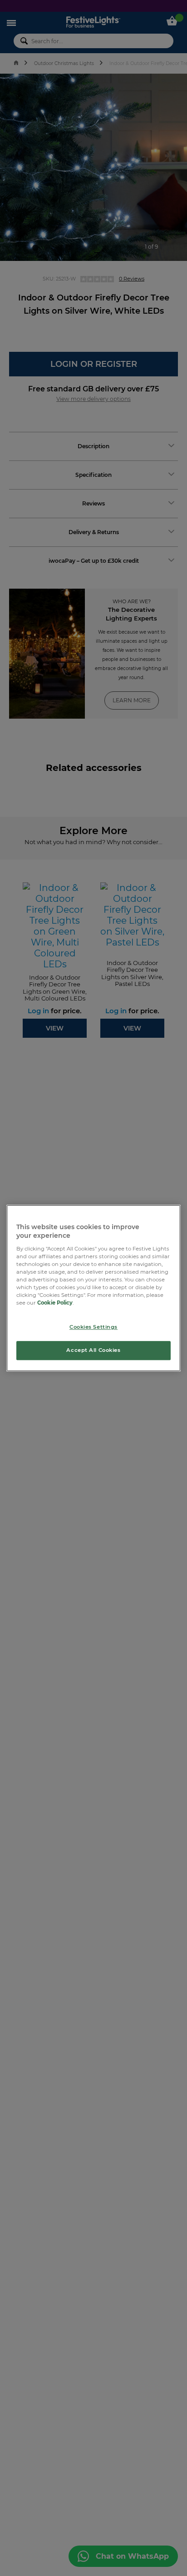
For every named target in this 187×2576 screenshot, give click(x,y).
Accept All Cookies (93, 1350)
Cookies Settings (93, 1327)
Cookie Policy (55, 1303)
